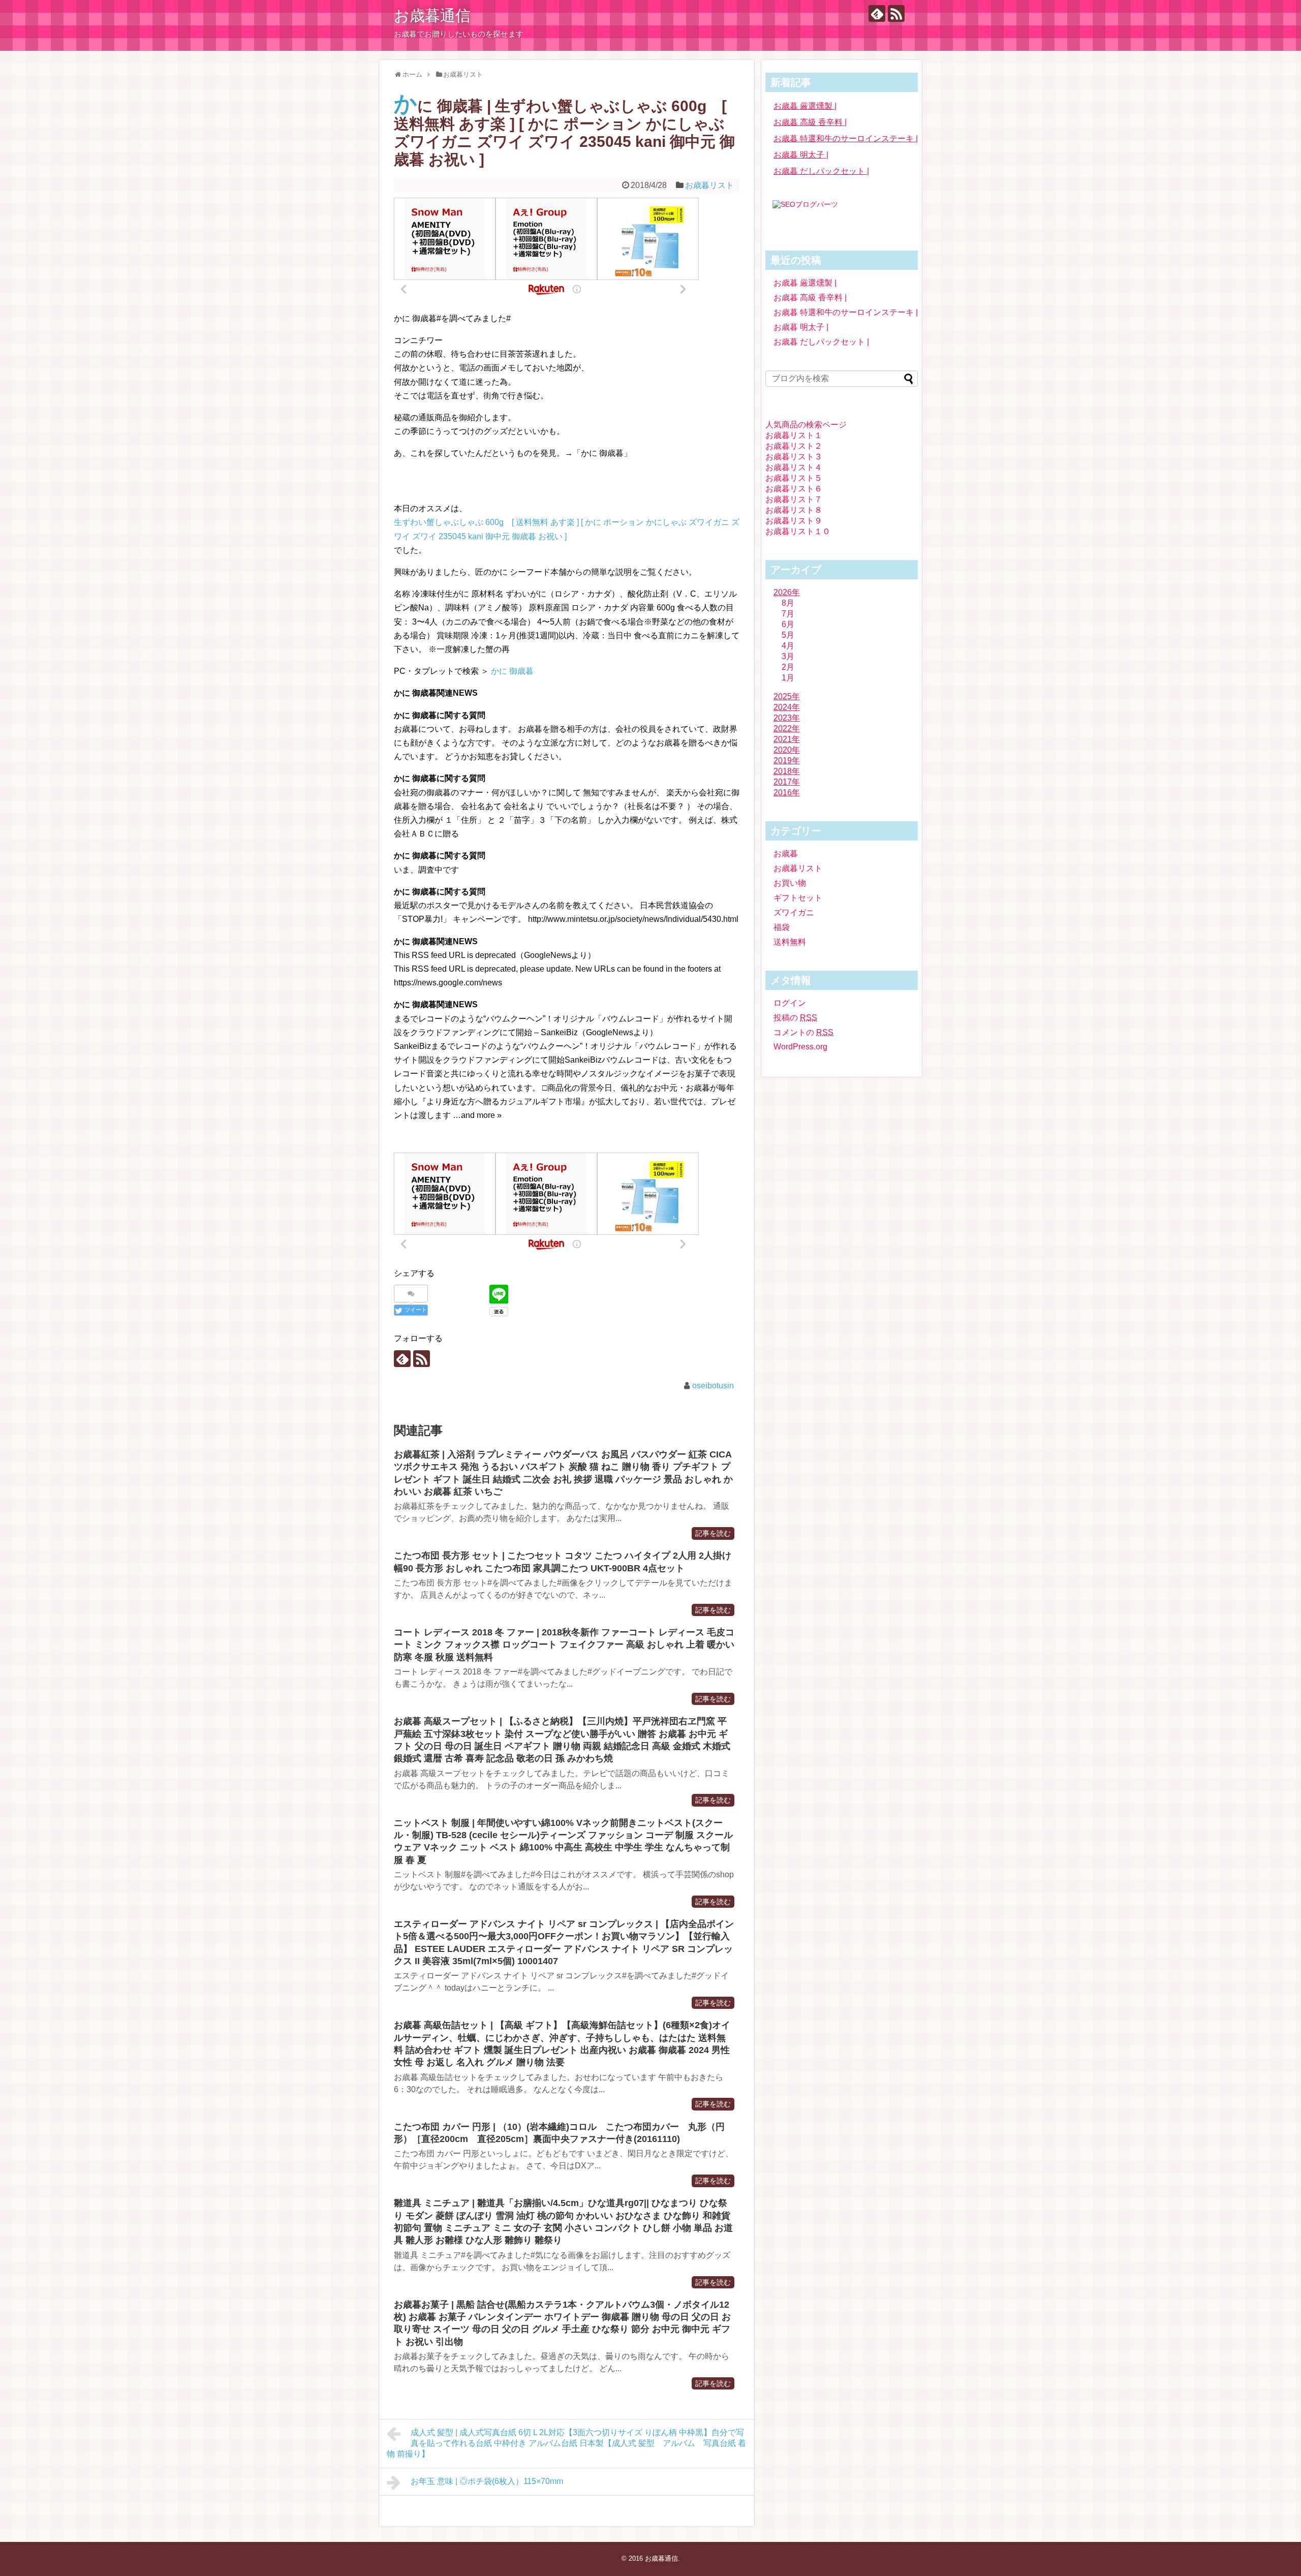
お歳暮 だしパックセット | (821, 171)
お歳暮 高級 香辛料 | (810, 122)
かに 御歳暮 (512, 671)
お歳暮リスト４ (794, 467)
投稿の (795, 1018)
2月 (788, 667)
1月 (788, 678)
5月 (788, 635)
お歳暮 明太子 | (801, 155)
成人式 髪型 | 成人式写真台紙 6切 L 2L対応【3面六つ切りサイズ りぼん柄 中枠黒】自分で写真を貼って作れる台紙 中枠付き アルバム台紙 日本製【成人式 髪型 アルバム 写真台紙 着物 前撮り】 (566, 2443)
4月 (788, 646)
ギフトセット (798, 898)
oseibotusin (713, 1386)
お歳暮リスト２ (794, 446)
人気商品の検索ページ (806, 425)
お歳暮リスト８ (794, 510)
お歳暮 (786, 854)
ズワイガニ (794, 912)
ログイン (790, 1003)
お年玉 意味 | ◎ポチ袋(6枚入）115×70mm (487, 2481)
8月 (788, 603)
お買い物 (790, 883)
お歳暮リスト (709, 185)
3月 (788, 656)
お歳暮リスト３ (794, 457)
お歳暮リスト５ (794, 478)
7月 (788, 614)
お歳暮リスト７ (794, 499)
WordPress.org (800, 1047)
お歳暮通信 (432, 15)
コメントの (803, 1032)
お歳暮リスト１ (794, 435)
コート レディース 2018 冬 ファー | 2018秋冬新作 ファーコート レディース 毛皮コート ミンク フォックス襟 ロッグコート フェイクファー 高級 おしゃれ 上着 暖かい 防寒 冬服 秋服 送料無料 (564, 1645)
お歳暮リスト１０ (798, 531)
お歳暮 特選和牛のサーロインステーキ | (846, 138)
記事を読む (713, 1533)
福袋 (782, 927)
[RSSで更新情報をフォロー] (896, 13)
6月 (788, 624)
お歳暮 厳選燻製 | (805, 106)
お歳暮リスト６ (794, 489)
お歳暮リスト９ (794, 521)
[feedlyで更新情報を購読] (877, 13)
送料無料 (790, 942)
